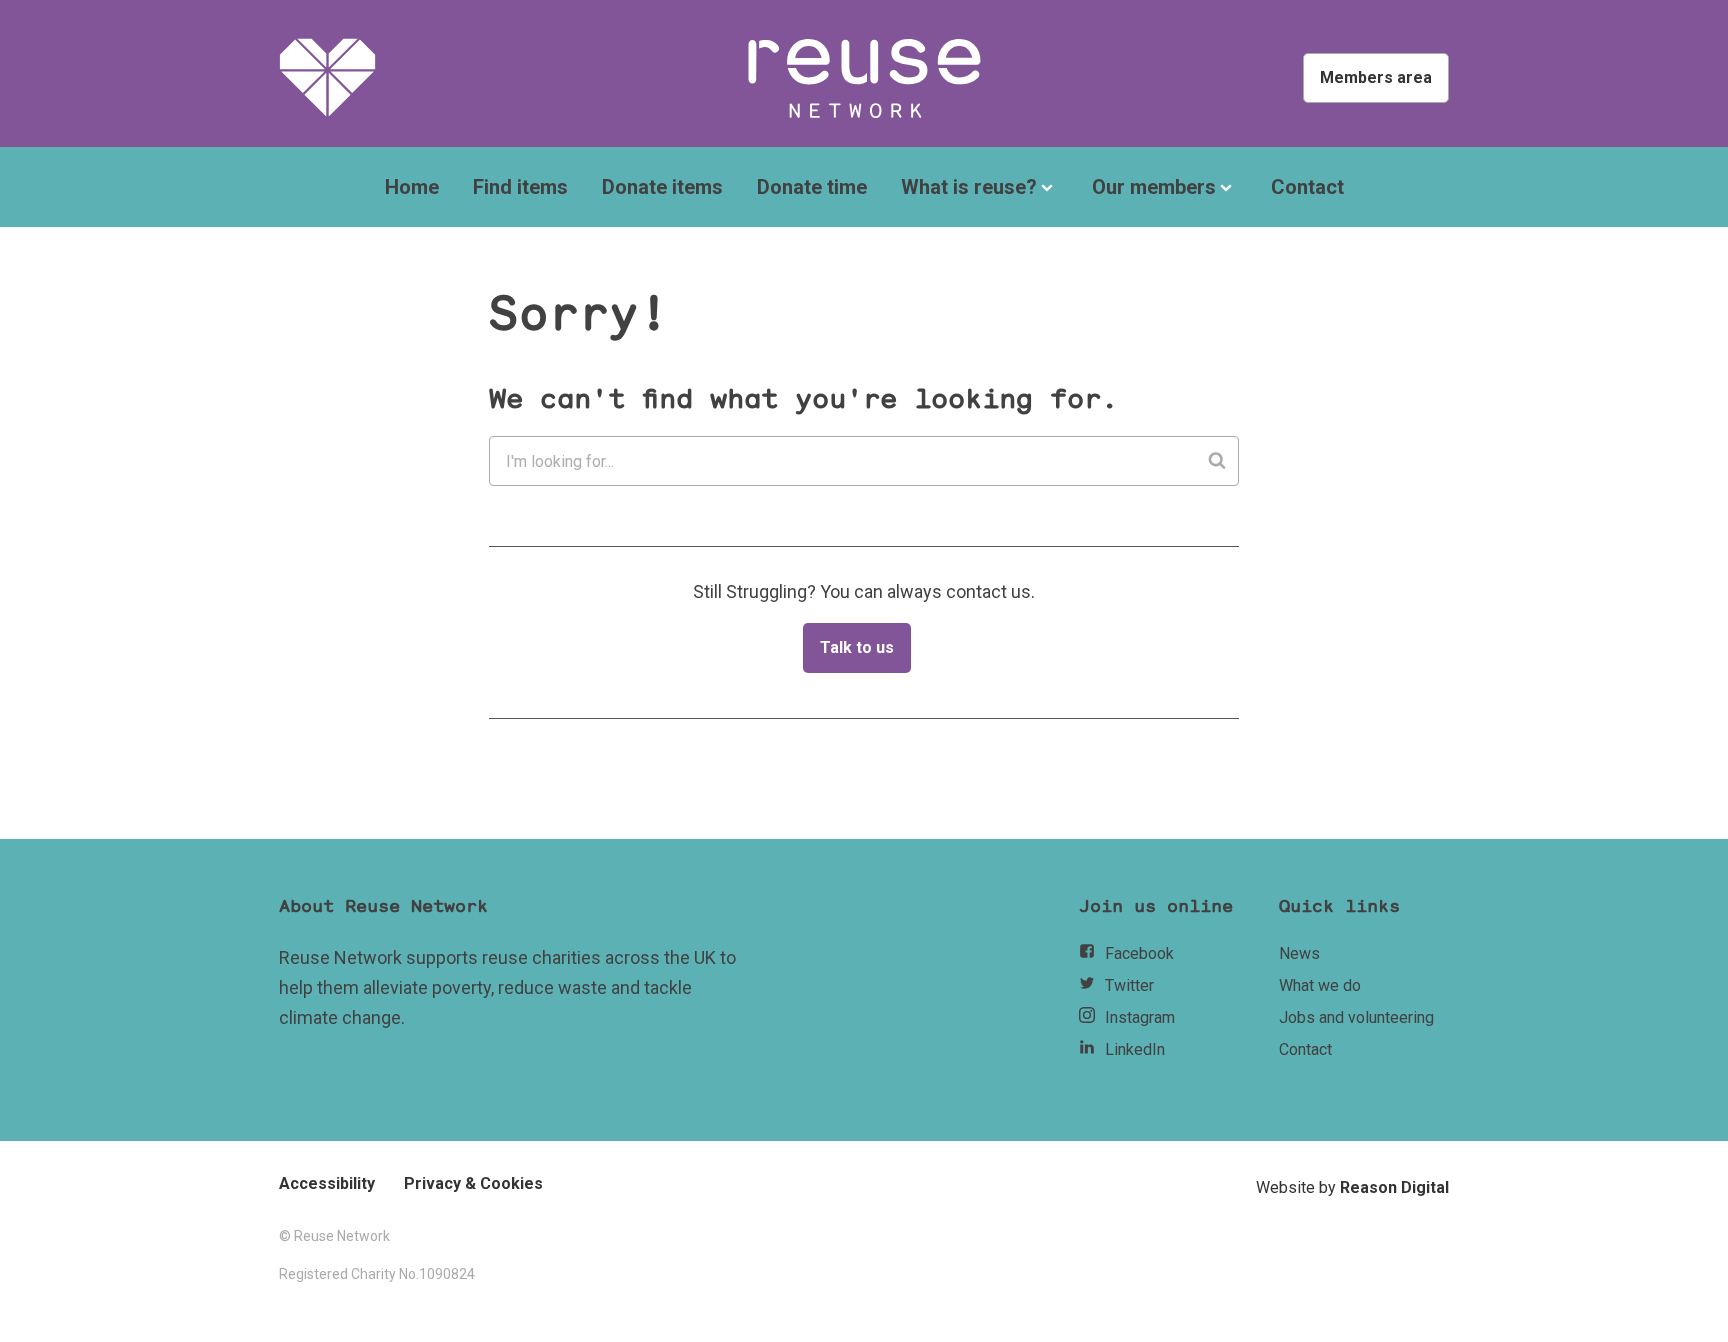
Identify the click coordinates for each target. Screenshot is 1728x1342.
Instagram (1140, 1017)
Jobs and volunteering (1356, 1017)
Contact (1307, 187)
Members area (1376, 77)
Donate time (812, 187)
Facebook (1139, 953)
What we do (1320, 985)
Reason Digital (1394, 1187)
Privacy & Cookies (473, 1183)
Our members (1154, 187)
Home (412, 187)
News (1299, 953)
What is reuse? (969, 187)
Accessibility (327, 1183)
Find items (520, 187)
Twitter (1129, 985)
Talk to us (857, 647)
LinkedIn (1135, 1049)
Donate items (662, 187)
